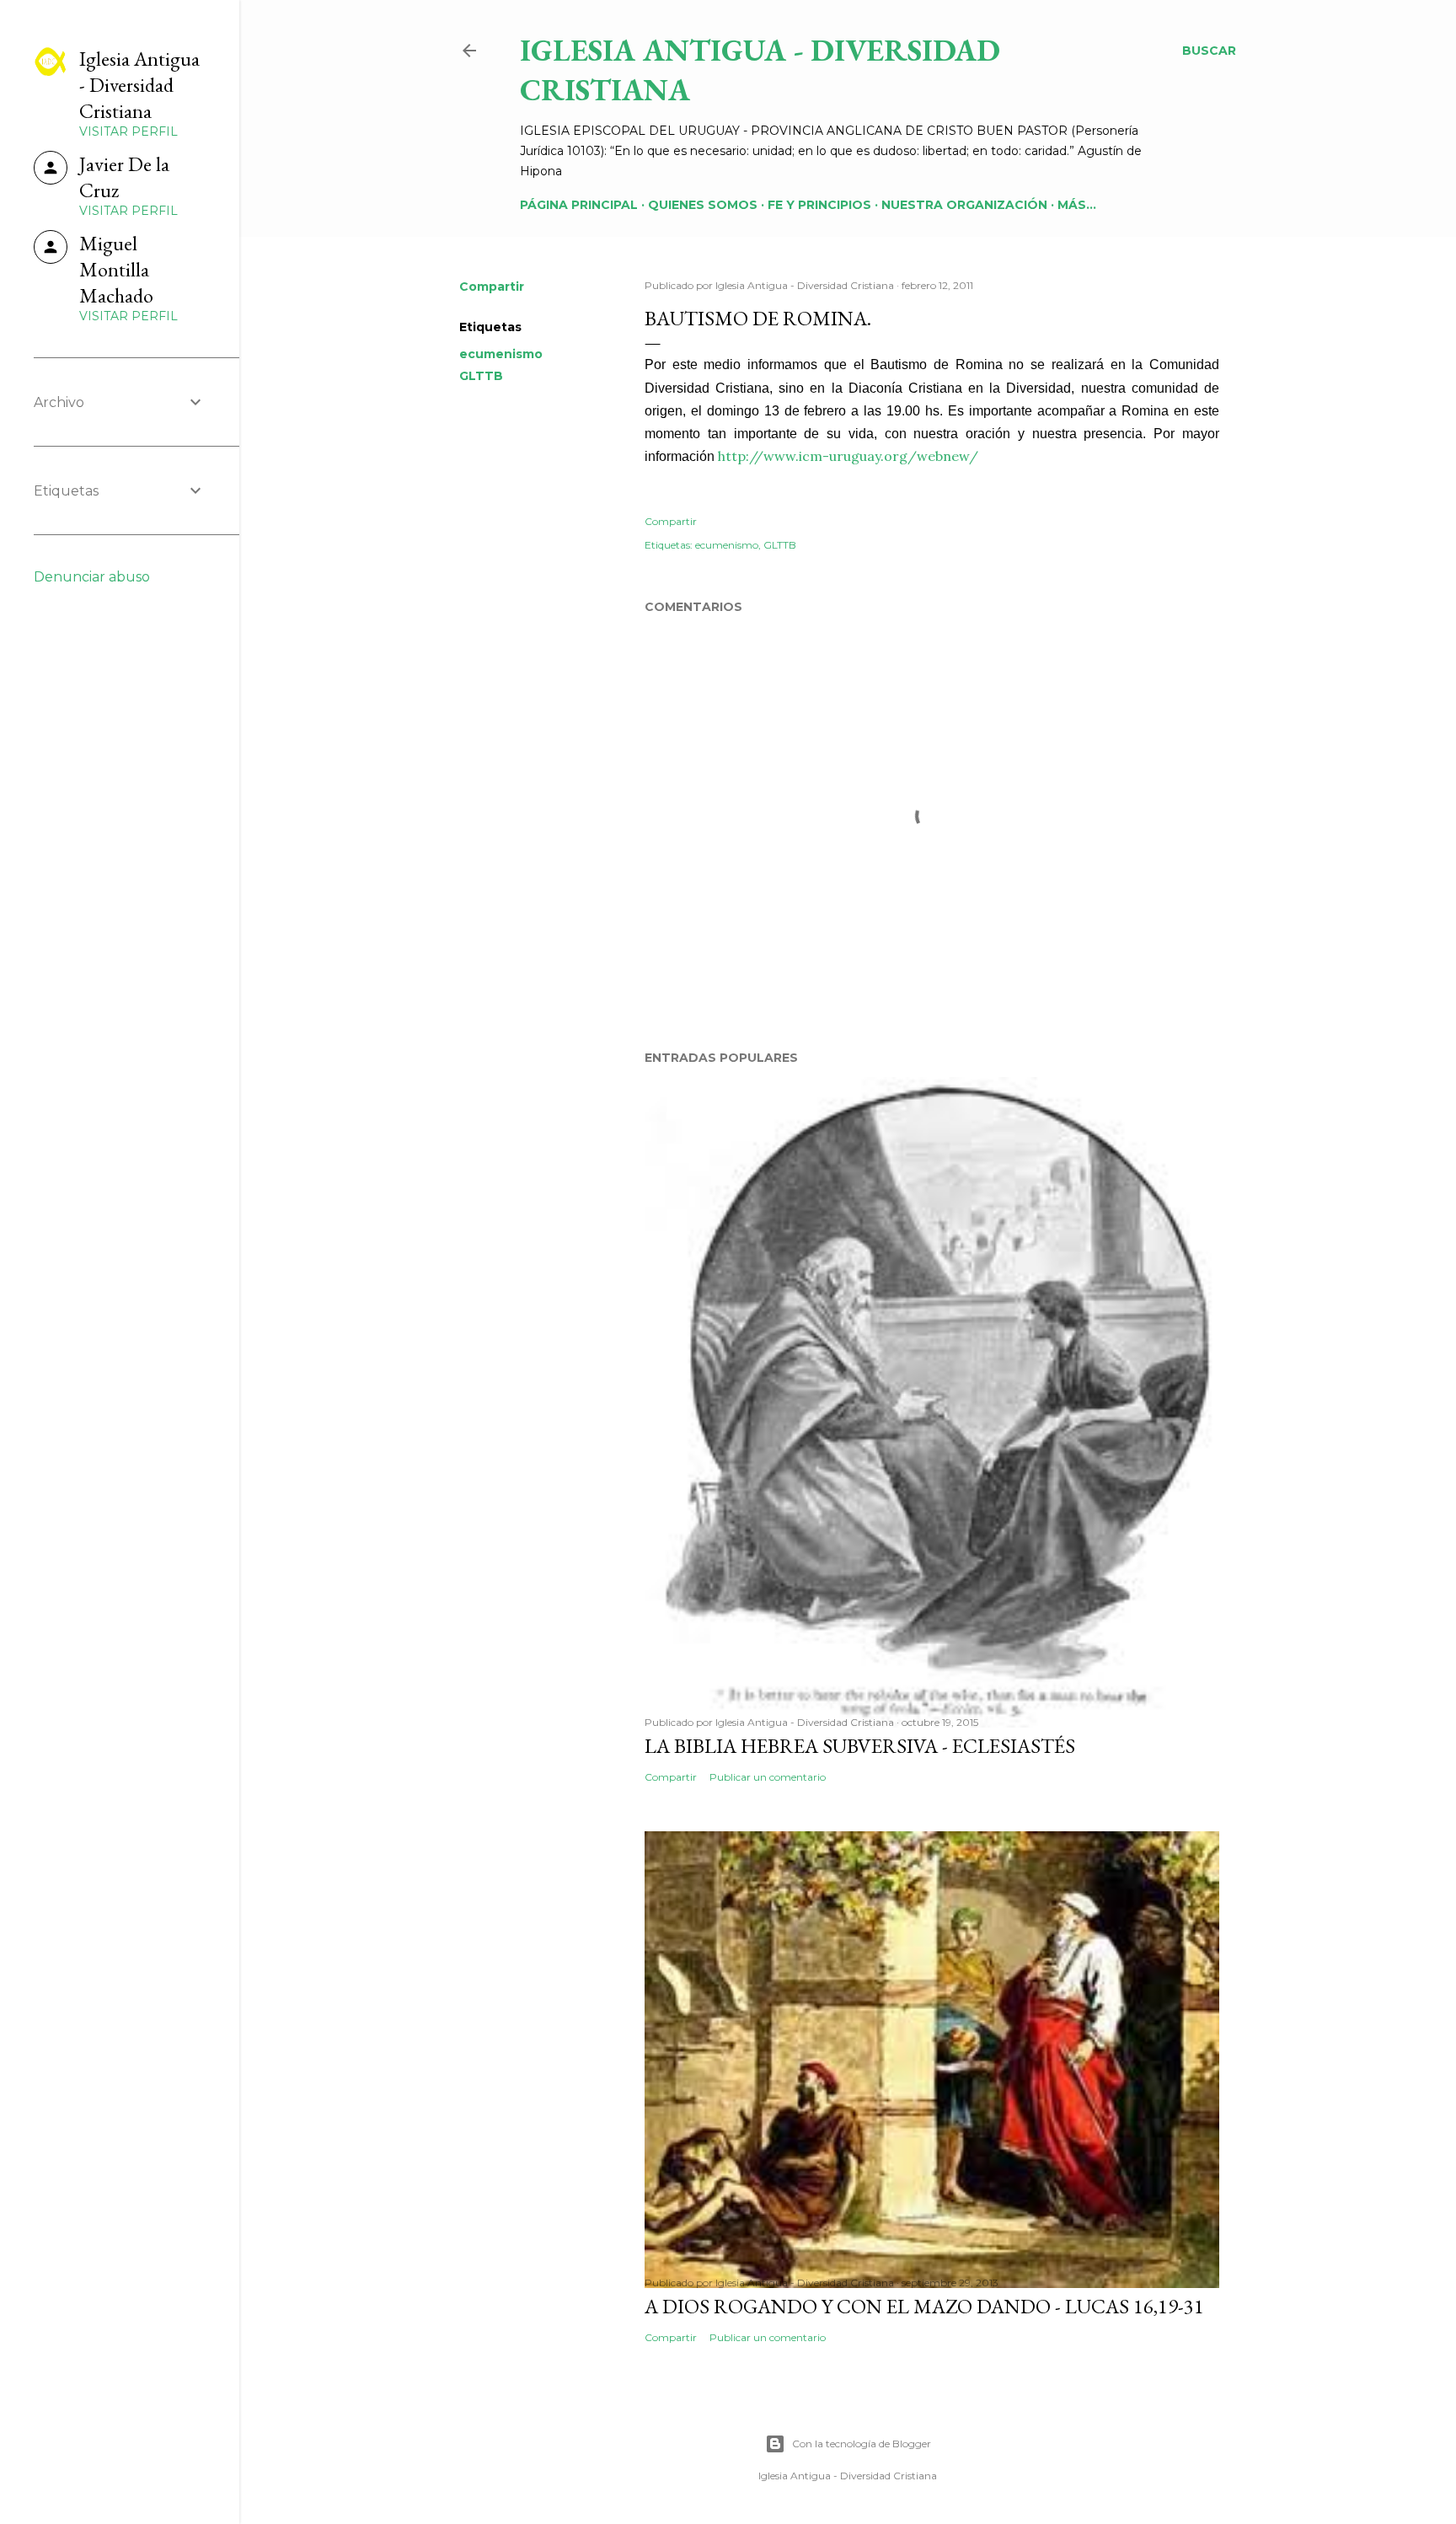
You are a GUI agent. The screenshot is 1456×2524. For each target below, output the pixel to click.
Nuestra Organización (964, 205)
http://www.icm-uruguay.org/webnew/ (848, 456)
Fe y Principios (819, 205)
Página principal (579, 205)
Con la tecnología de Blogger (862, 2444)
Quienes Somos (703, 205)
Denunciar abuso (92, 577)
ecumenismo (501, 354)
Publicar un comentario (768, 1777)
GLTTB (481, 376)
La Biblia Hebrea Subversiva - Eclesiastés (860, 1746)
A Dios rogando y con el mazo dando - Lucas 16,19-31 (924, 2306)
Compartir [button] (492, 287)
